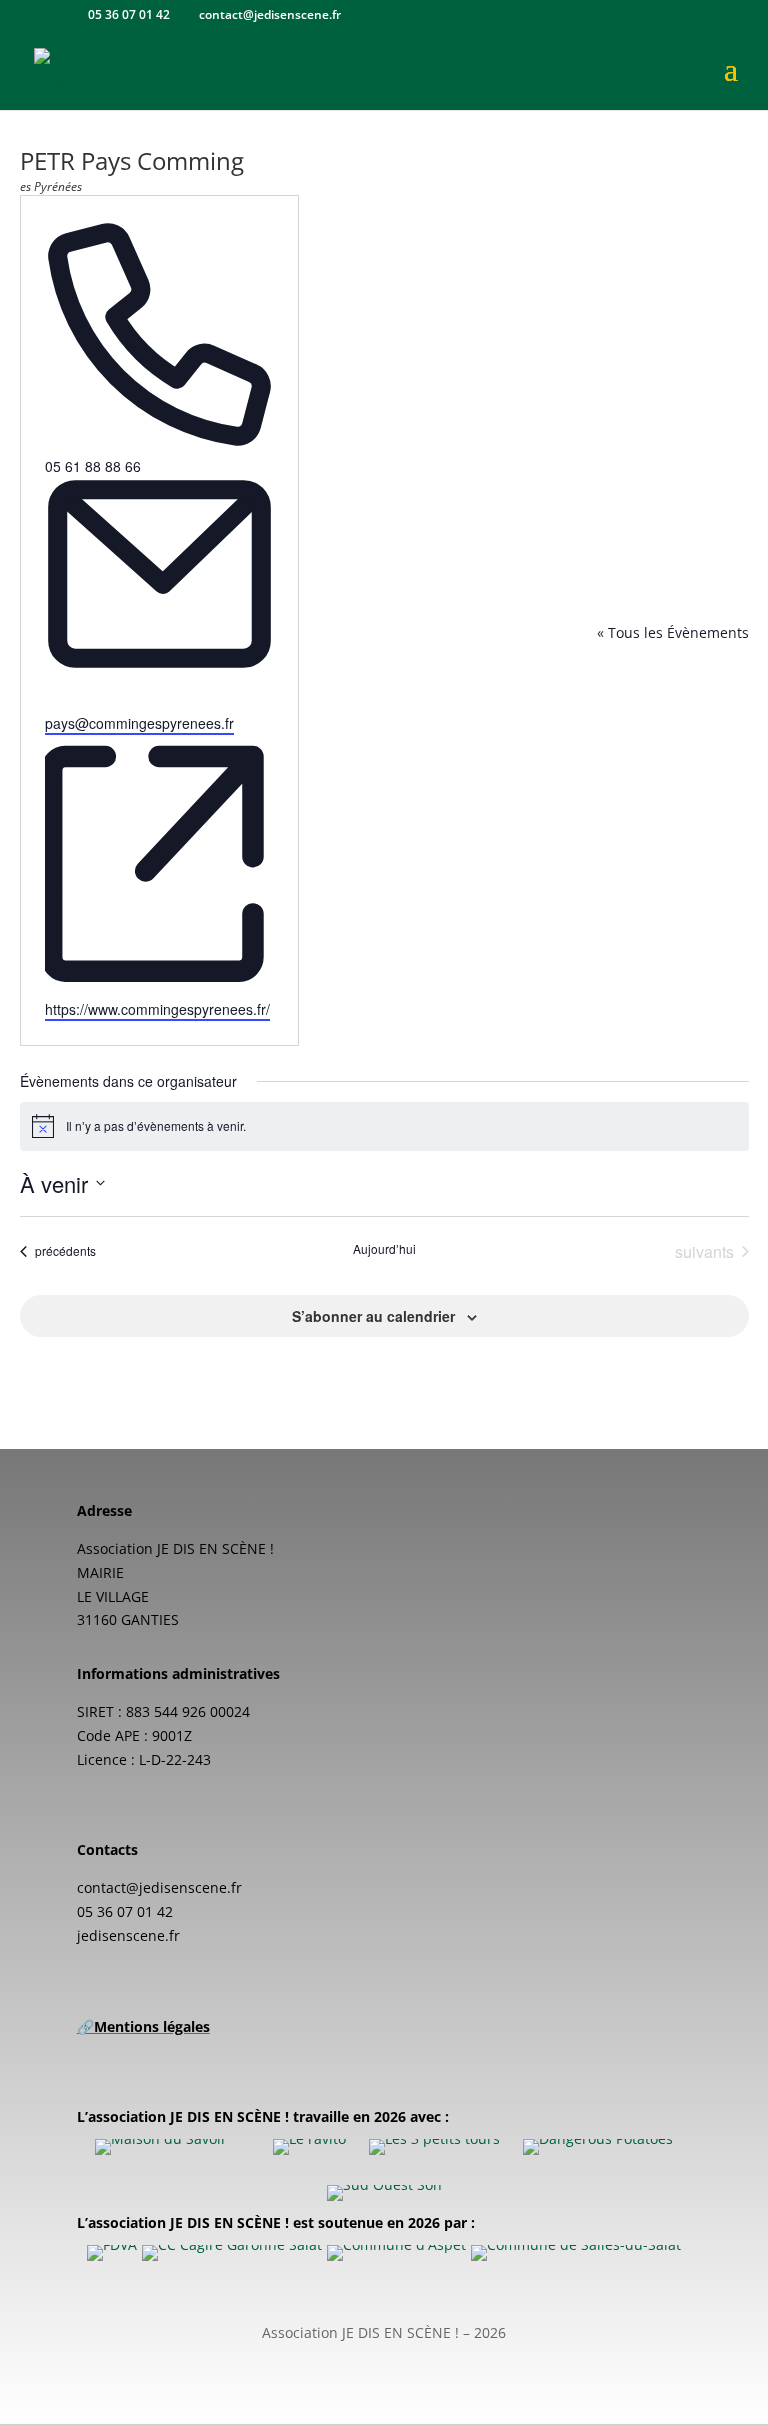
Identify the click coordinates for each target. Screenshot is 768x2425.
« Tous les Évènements (673, 632)
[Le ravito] (309, 2147)
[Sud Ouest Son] (384, 2193)
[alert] (384, 1126)
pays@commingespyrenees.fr (139, 723)
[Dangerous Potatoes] (598, 2147)
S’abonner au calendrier (373, 1316)
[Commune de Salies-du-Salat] (576, 2253)
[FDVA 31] (112, 2253)
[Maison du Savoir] (161, 2147)
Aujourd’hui (384, 1249)
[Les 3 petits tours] (434, 2147)
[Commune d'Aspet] (396, 2253)
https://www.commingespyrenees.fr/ (157, 1009)
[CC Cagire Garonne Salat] (232, 2253)
